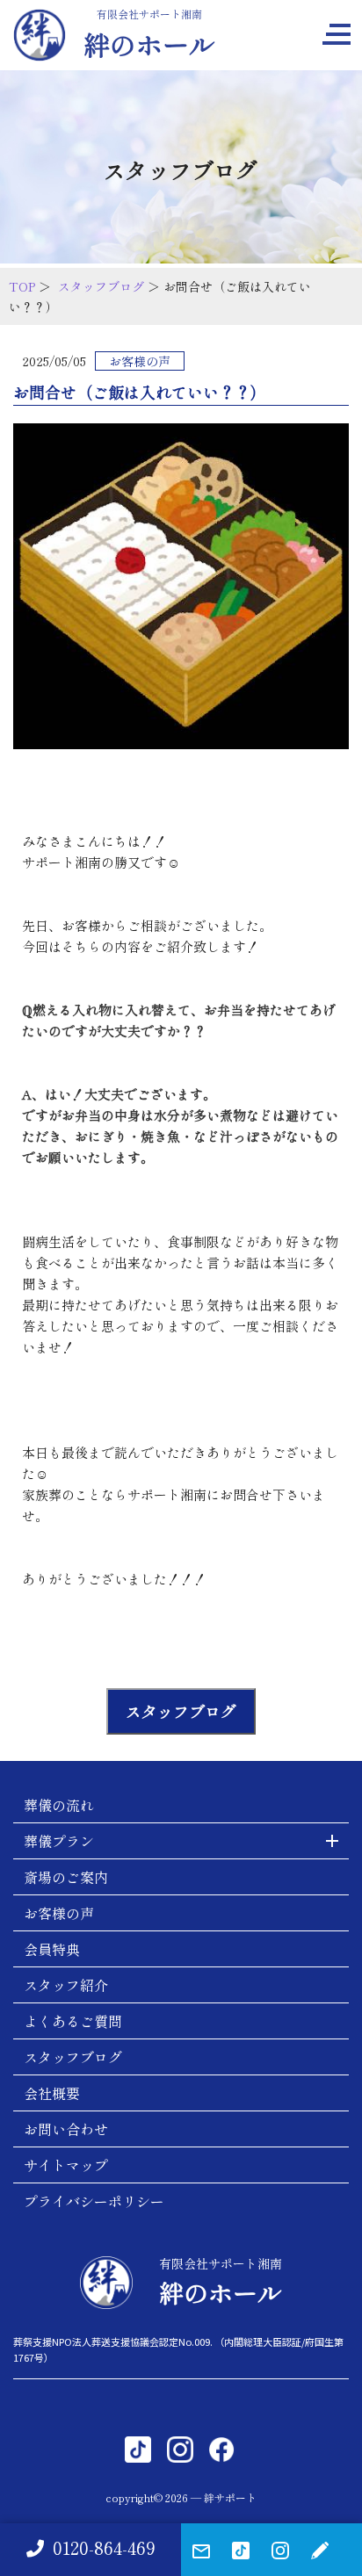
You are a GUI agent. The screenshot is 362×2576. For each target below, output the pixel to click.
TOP (22, 286)
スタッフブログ (101, 286)
